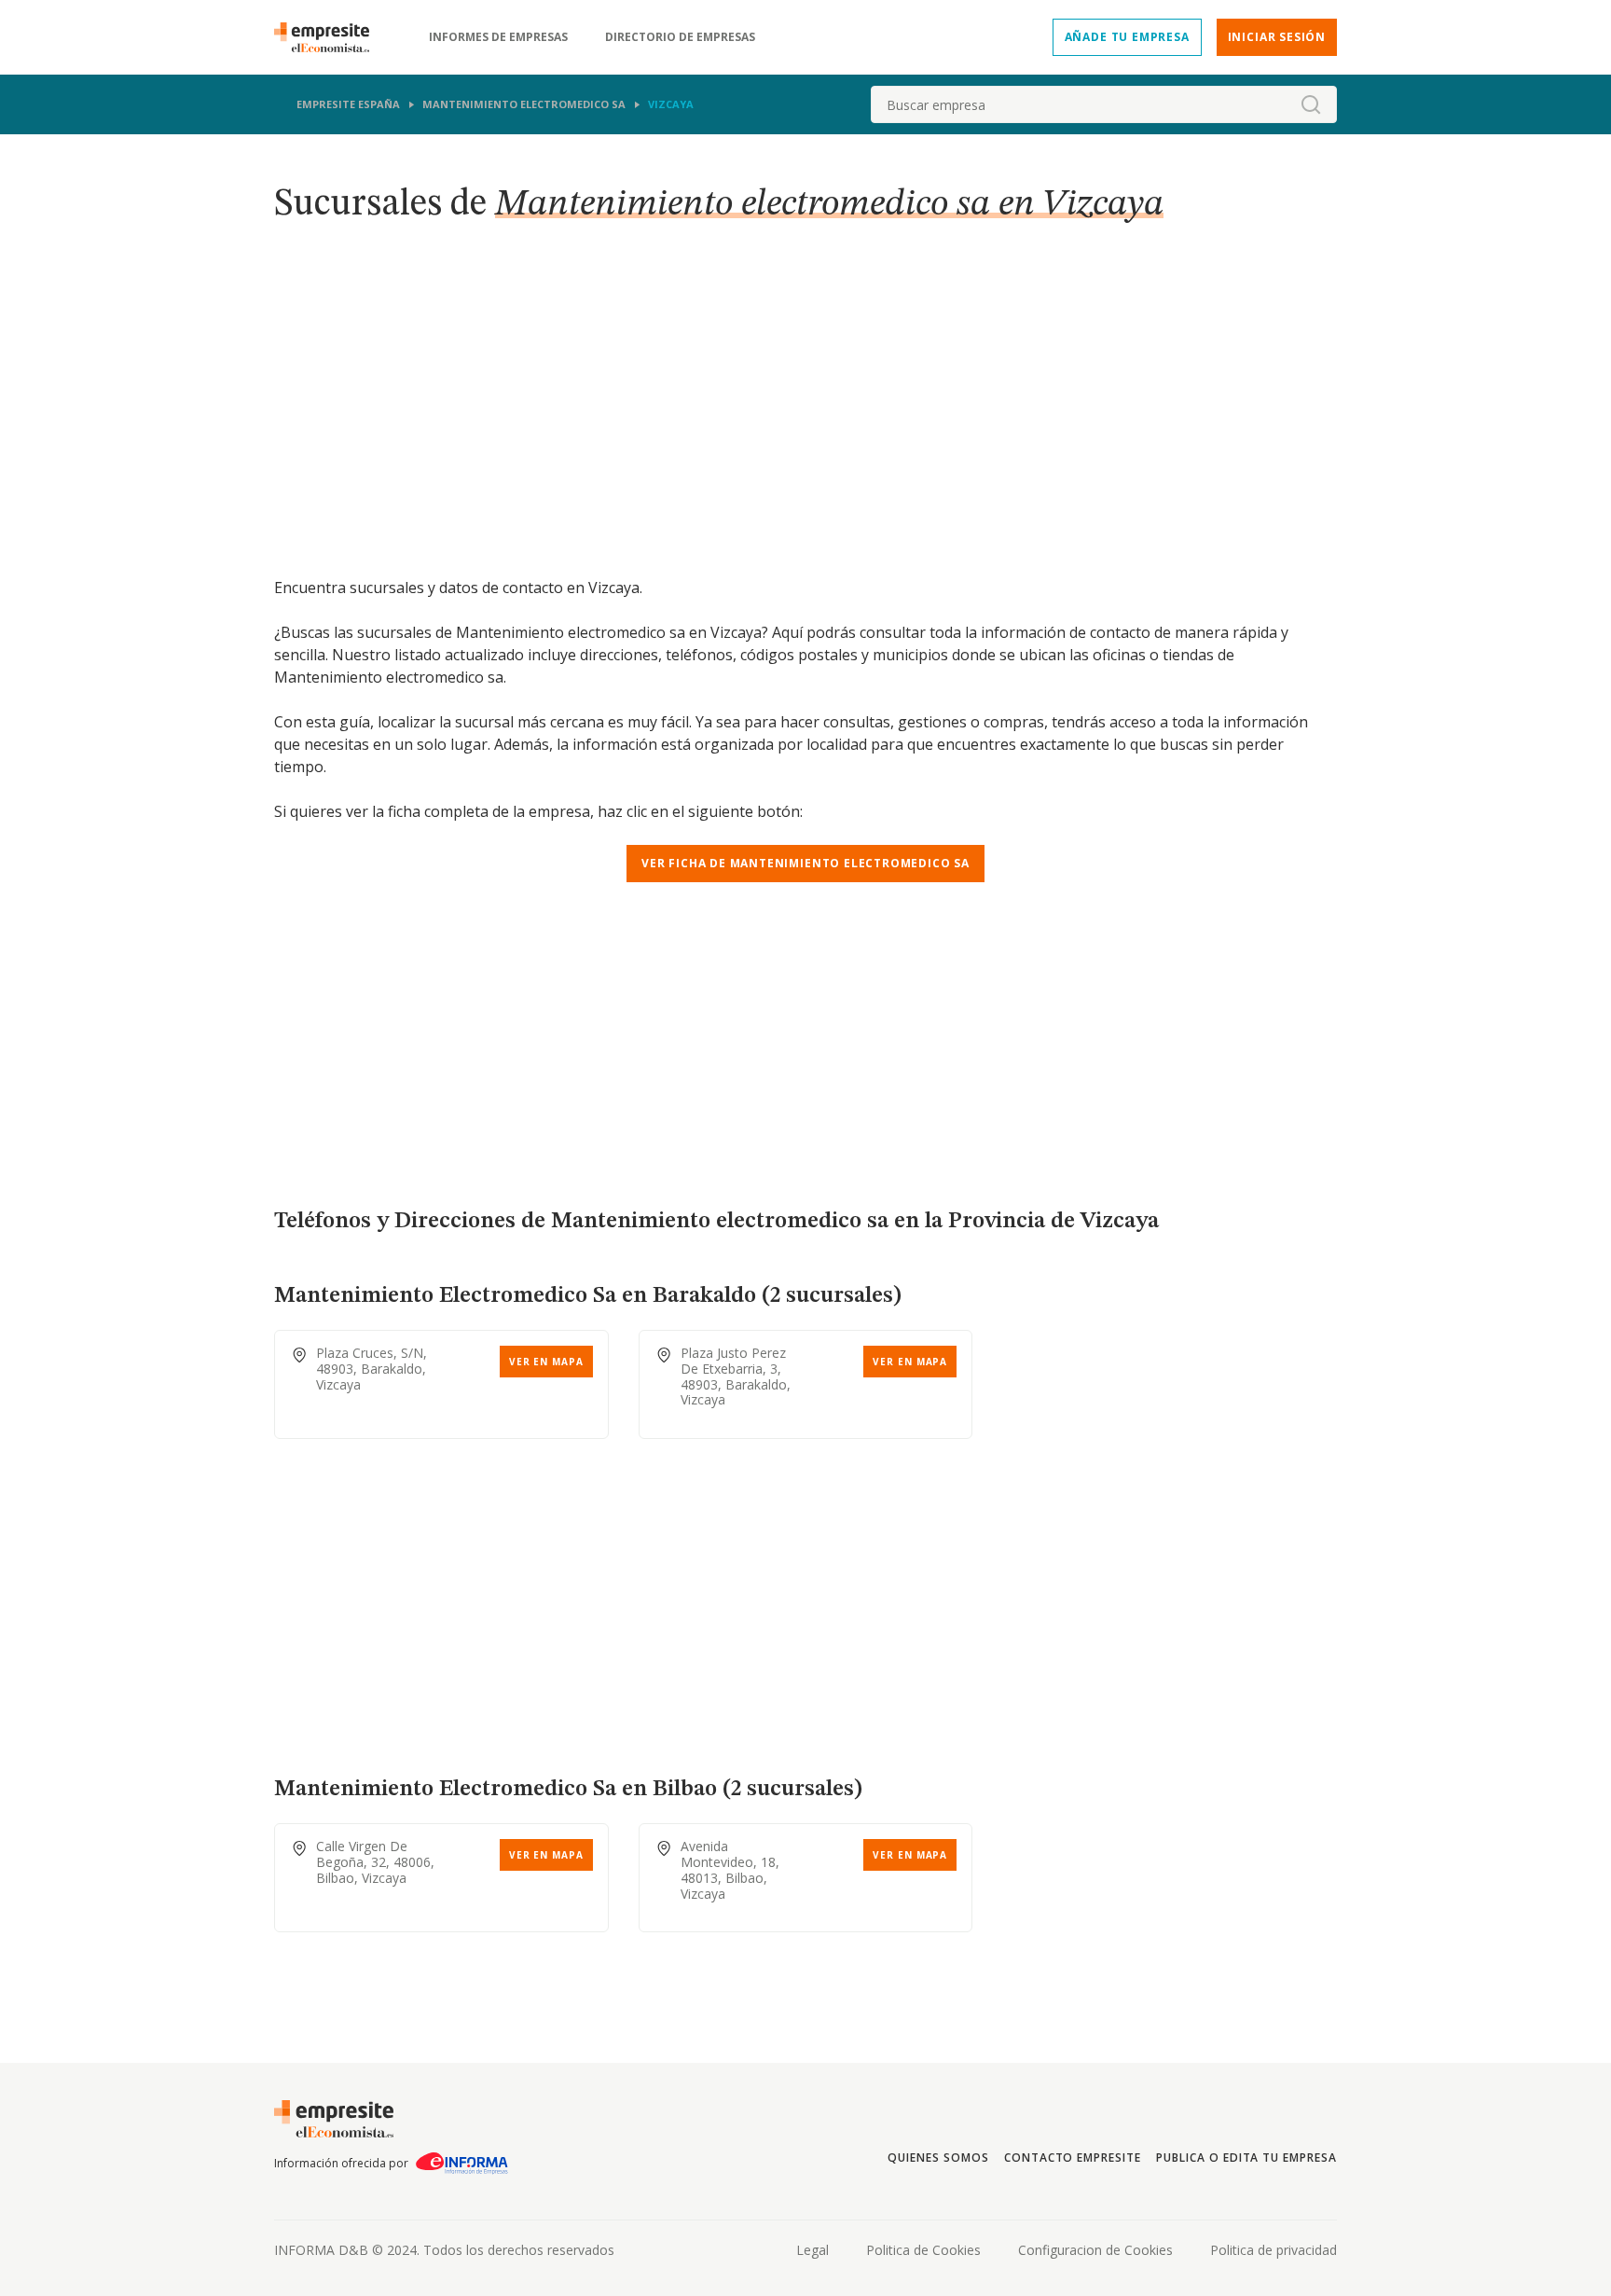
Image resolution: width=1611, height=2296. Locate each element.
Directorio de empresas (680, 37)
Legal (812, 2250)
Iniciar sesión (1277, 37)
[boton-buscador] (1311, 104)
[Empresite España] (329, 37)
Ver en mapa (546, 1362)
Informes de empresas (498, 37)
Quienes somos (938, 2158)
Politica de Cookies (923, 2250)
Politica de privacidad (1274, 2250)
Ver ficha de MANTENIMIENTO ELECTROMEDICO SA (805, 863)
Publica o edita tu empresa (1246, 2158)
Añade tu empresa (1127, 37)
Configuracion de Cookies (1095, 2250)
